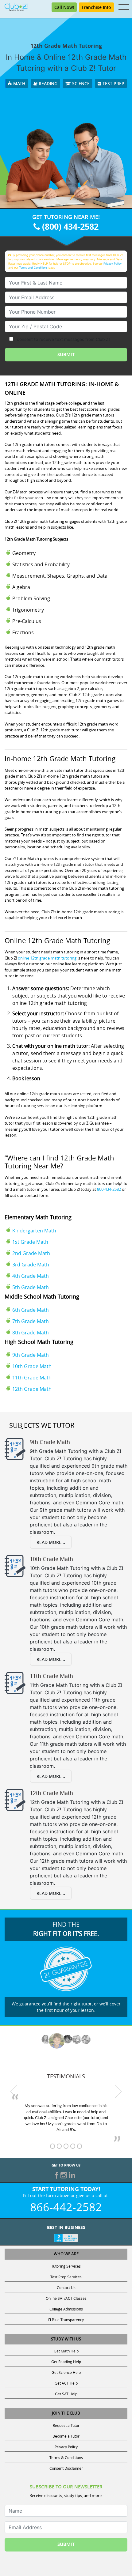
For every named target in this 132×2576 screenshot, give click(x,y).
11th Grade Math (32, 1378)
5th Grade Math (31, 1287)
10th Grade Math (32, 1366)
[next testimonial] (118, 2092)
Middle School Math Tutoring (42, 1296)
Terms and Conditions (33, 268)
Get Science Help (66, 2372)
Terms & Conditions (66, 2457)
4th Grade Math (31, 1276)
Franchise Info (96, 7)
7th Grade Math (31, 1321)
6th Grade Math (31, 1310)
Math (19, 83)
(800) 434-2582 (69, 226)
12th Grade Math (32, 1389)
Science (80, 83)
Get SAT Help (66, 2394)
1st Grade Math (30, 1242)
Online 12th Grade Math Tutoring (57, 940)
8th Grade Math (31, 1333)
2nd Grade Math (31, 1253)
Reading (47, 83)
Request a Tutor (66, 2425)
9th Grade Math (31, 1355)
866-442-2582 (66, 2207)
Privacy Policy (113, 264)
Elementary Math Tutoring (38, 1217)
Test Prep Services (66, 2277)
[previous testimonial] (14, 2092)
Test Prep (113, 83)
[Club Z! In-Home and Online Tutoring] (16, 7)
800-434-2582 (109, 1189)
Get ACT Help (66, 2383)
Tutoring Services (66, 2266)
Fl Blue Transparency (66, 2320)
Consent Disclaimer (66, 2468)
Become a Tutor (66, 2436)
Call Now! (64, 7)
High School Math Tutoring (39, 1342)
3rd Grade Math (31, 1265)
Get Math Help (66, 2351)
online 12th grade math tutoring (47, 958)
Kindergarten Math (34, 1231)
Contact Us (66, 2287)
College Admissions (66, 2309)
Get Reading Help (66, 2362)
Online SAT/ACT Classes (66, 2298)
